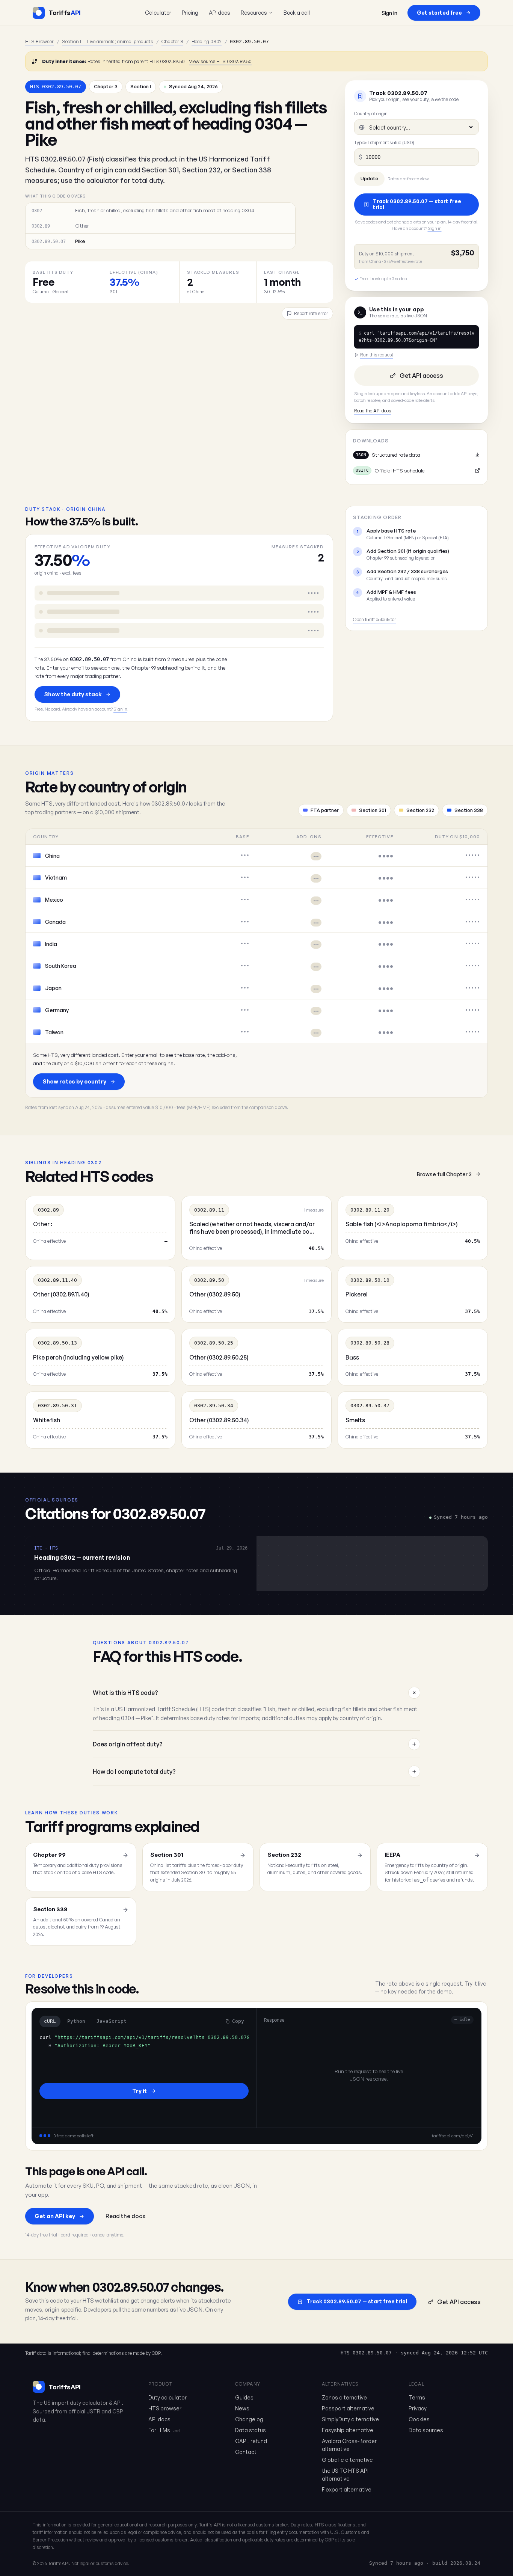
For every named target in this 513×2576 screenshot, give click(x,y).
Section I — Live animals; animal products (108, 41)
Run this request (377, 355)
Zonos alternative (344, 2397)
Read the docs (125, 2216)
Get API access (421, 376)
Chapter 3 (172, 41)
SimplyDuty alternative (350, 2419)
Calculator (158, 12)
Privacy (418, 2408)
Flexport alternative (347, 2489)
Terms (417, 2397)
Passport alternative (348, 2408)
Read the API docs (373, 410)
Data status (250, 2430)
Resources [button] (254, 12)
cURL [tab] (50, 2021)
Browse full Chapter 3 (444, 1174)
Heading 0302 (207, 41)
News (242, 2408)
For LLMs (164, 2430)
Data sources (426, 2430)
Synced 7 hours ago (396, 2563)
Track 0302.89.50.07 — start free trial (417, 204)
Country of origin (371, 114)
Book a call (297, 12)
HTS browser (165, 2408)
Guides (244, 2397)
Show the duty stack (73, 694)
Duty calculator (167, 2397)
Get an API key (55, 2216)
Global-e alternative (347, 2460)
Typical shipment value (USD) (384, 143)
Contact (246, 2452)
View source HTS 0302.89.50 (220, 61)
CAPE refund (251, 2441)
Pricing (190, 12)
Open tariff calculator (374, 619)
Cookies (419, 2419)
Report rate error (311, 313)
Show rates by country (74, 1081)
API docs (220, 12)
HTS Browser (39, 41)
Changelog (249, 2419)
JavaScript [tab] (112, 2021)
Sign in (389, 13)
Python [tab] (76, 2021)
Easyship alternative (348, 2430)
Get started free (439, 13)
